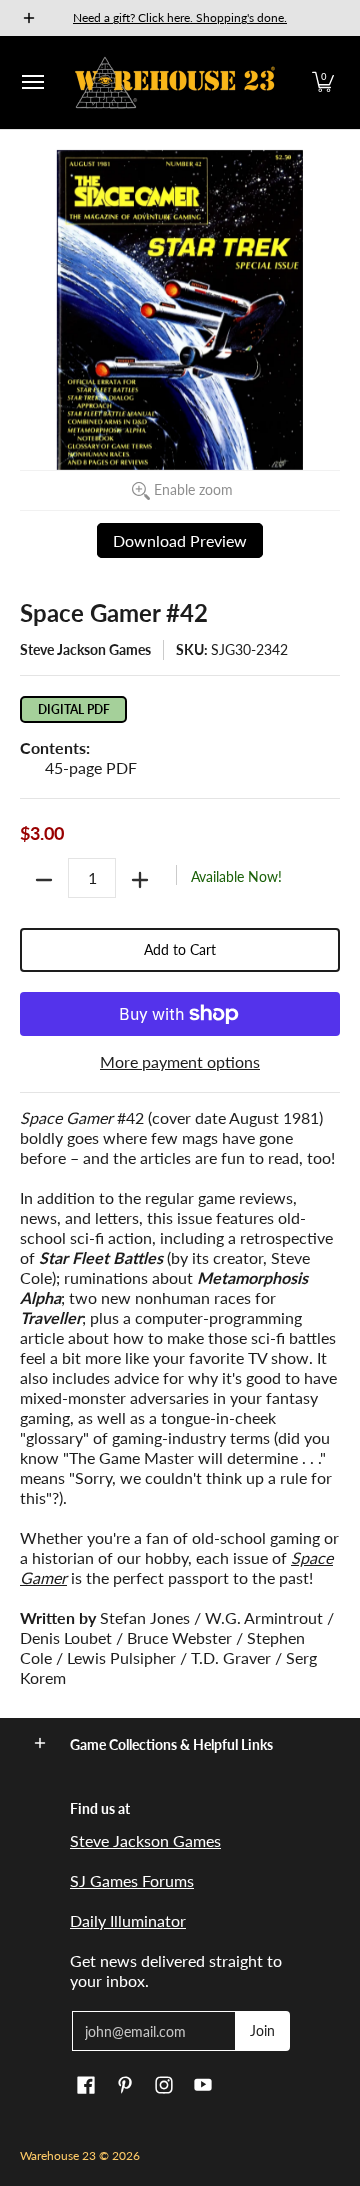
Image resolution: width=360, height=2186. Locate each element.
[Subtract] (44, 880)
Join (262, 2030)
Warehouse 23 (58, 2155)
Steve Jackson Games (85, 649)
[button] (323, 82)
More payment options (180, 1061)
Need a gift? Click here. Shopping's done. (180, 17)
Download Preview (180, 540)
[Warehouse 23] (175, 82)
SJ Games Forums (132, 1880)
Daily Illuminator (128, 1920)
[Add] (140, 880)
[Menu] (32, 82)
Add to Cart (180, 949)
